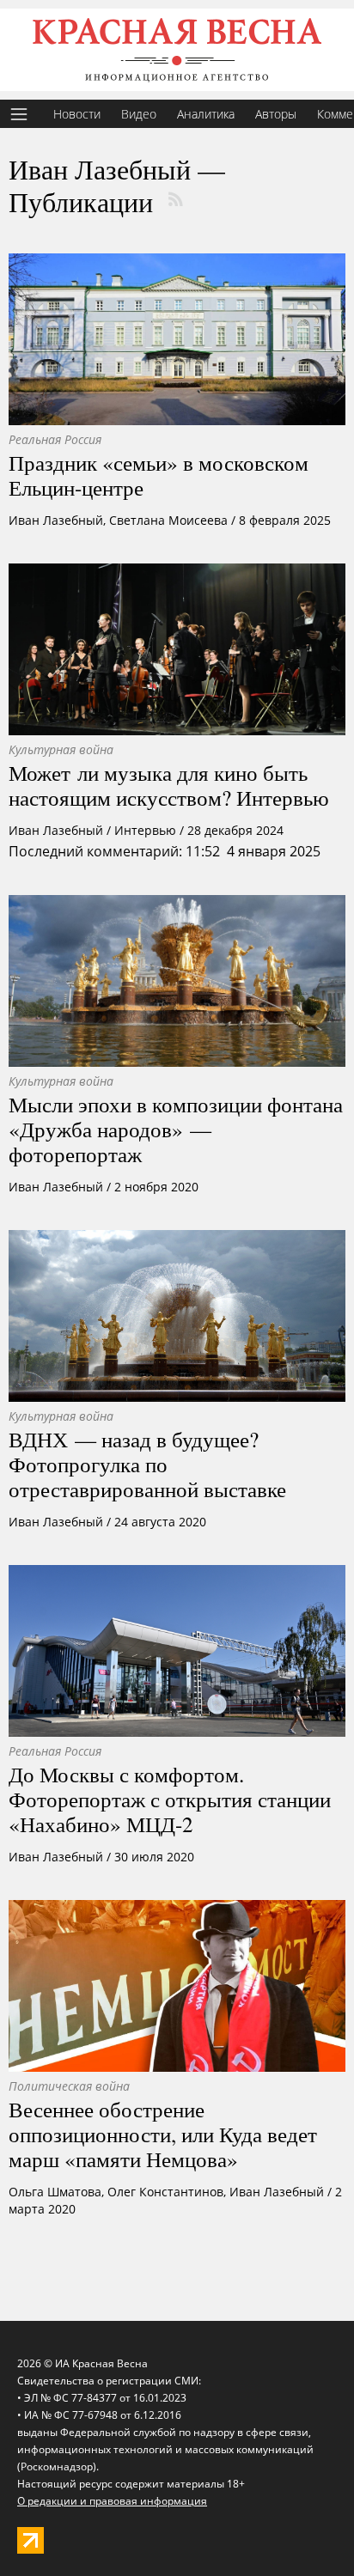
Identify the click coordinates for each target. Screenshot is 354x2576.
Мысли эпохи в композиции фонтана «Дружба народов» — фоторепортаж (176, 1129)
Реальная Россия (55, 439)
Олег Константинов (165, 2192)
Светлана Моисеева (168, 520)
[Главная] (177, 50)
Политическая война (69, 2086)
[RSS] (175, 199)
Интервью (145, 830)
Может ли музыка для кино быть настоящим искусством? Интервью (169, 785)
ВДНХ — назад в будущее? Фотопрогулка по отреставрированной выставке (147, 1464)
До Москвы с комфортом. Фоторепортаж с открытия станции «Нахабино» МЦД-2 (170, 1799)
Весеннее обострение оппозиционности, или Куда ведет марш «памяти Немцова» (163, 2134)
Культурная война (61, 749)
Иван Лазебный (56, 520)
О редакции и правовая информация (112, 2501)
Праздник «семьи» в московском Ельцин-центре (159, 475)
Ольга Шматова (55, 2192)
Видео (139, 114)
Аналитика (206, 114)
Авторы (276, 114)
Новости (77, 114)
